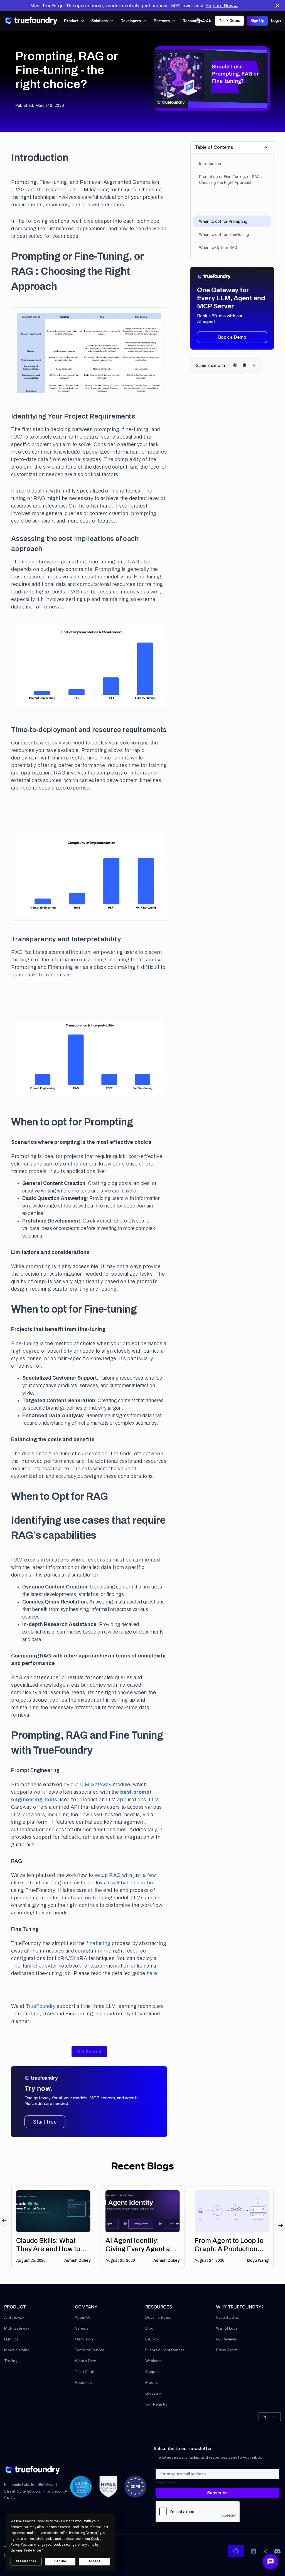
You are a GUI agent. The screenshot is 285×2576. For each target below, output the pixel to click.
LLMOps (11, 2339)
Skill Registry (156, 2405)
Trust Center (86, 2372)
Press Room (227, 2350)
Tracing (11, 2361)
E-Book (152, 2339)
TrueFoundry (41, 2006)
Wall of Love (227, 2329)
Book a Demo (232, 337)
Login (276, 21)
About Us (83, 2318)
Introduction (210, 163)
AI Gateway (14, 2318)
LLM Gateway (95, 1785)
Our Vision (84, 2339)
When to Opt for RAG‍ (218, 247)
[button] (74, 21)
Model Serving (17, 2350)
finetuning (98, 1943)
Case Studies (227, 2318)
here (152, 1973)
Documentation (159, 2318)
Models (152, 2383)
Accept (94, 2561)
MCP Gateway (17, 2329)
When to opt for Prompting (223, 221)
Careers (82, 2329)
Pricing (221, 21)
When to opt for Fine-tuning (224, 234)
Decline (60, 2561)
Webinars (153, 2361)
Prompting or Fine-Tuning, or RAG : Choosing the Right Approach (230, 179)
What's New (85, 2361)
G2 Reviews (226, 2339)
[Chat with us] (271, 2562)
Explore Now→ (222, 6)
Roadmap (83, 2383)
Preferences (26, 2561)
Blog (149, 2329)
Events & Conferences (165, 2350)
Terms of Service (90, 2350)
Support (152, 2372)
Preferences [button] (33, 2550)
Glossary (153, 2394)
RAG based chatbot (132, 1883)
